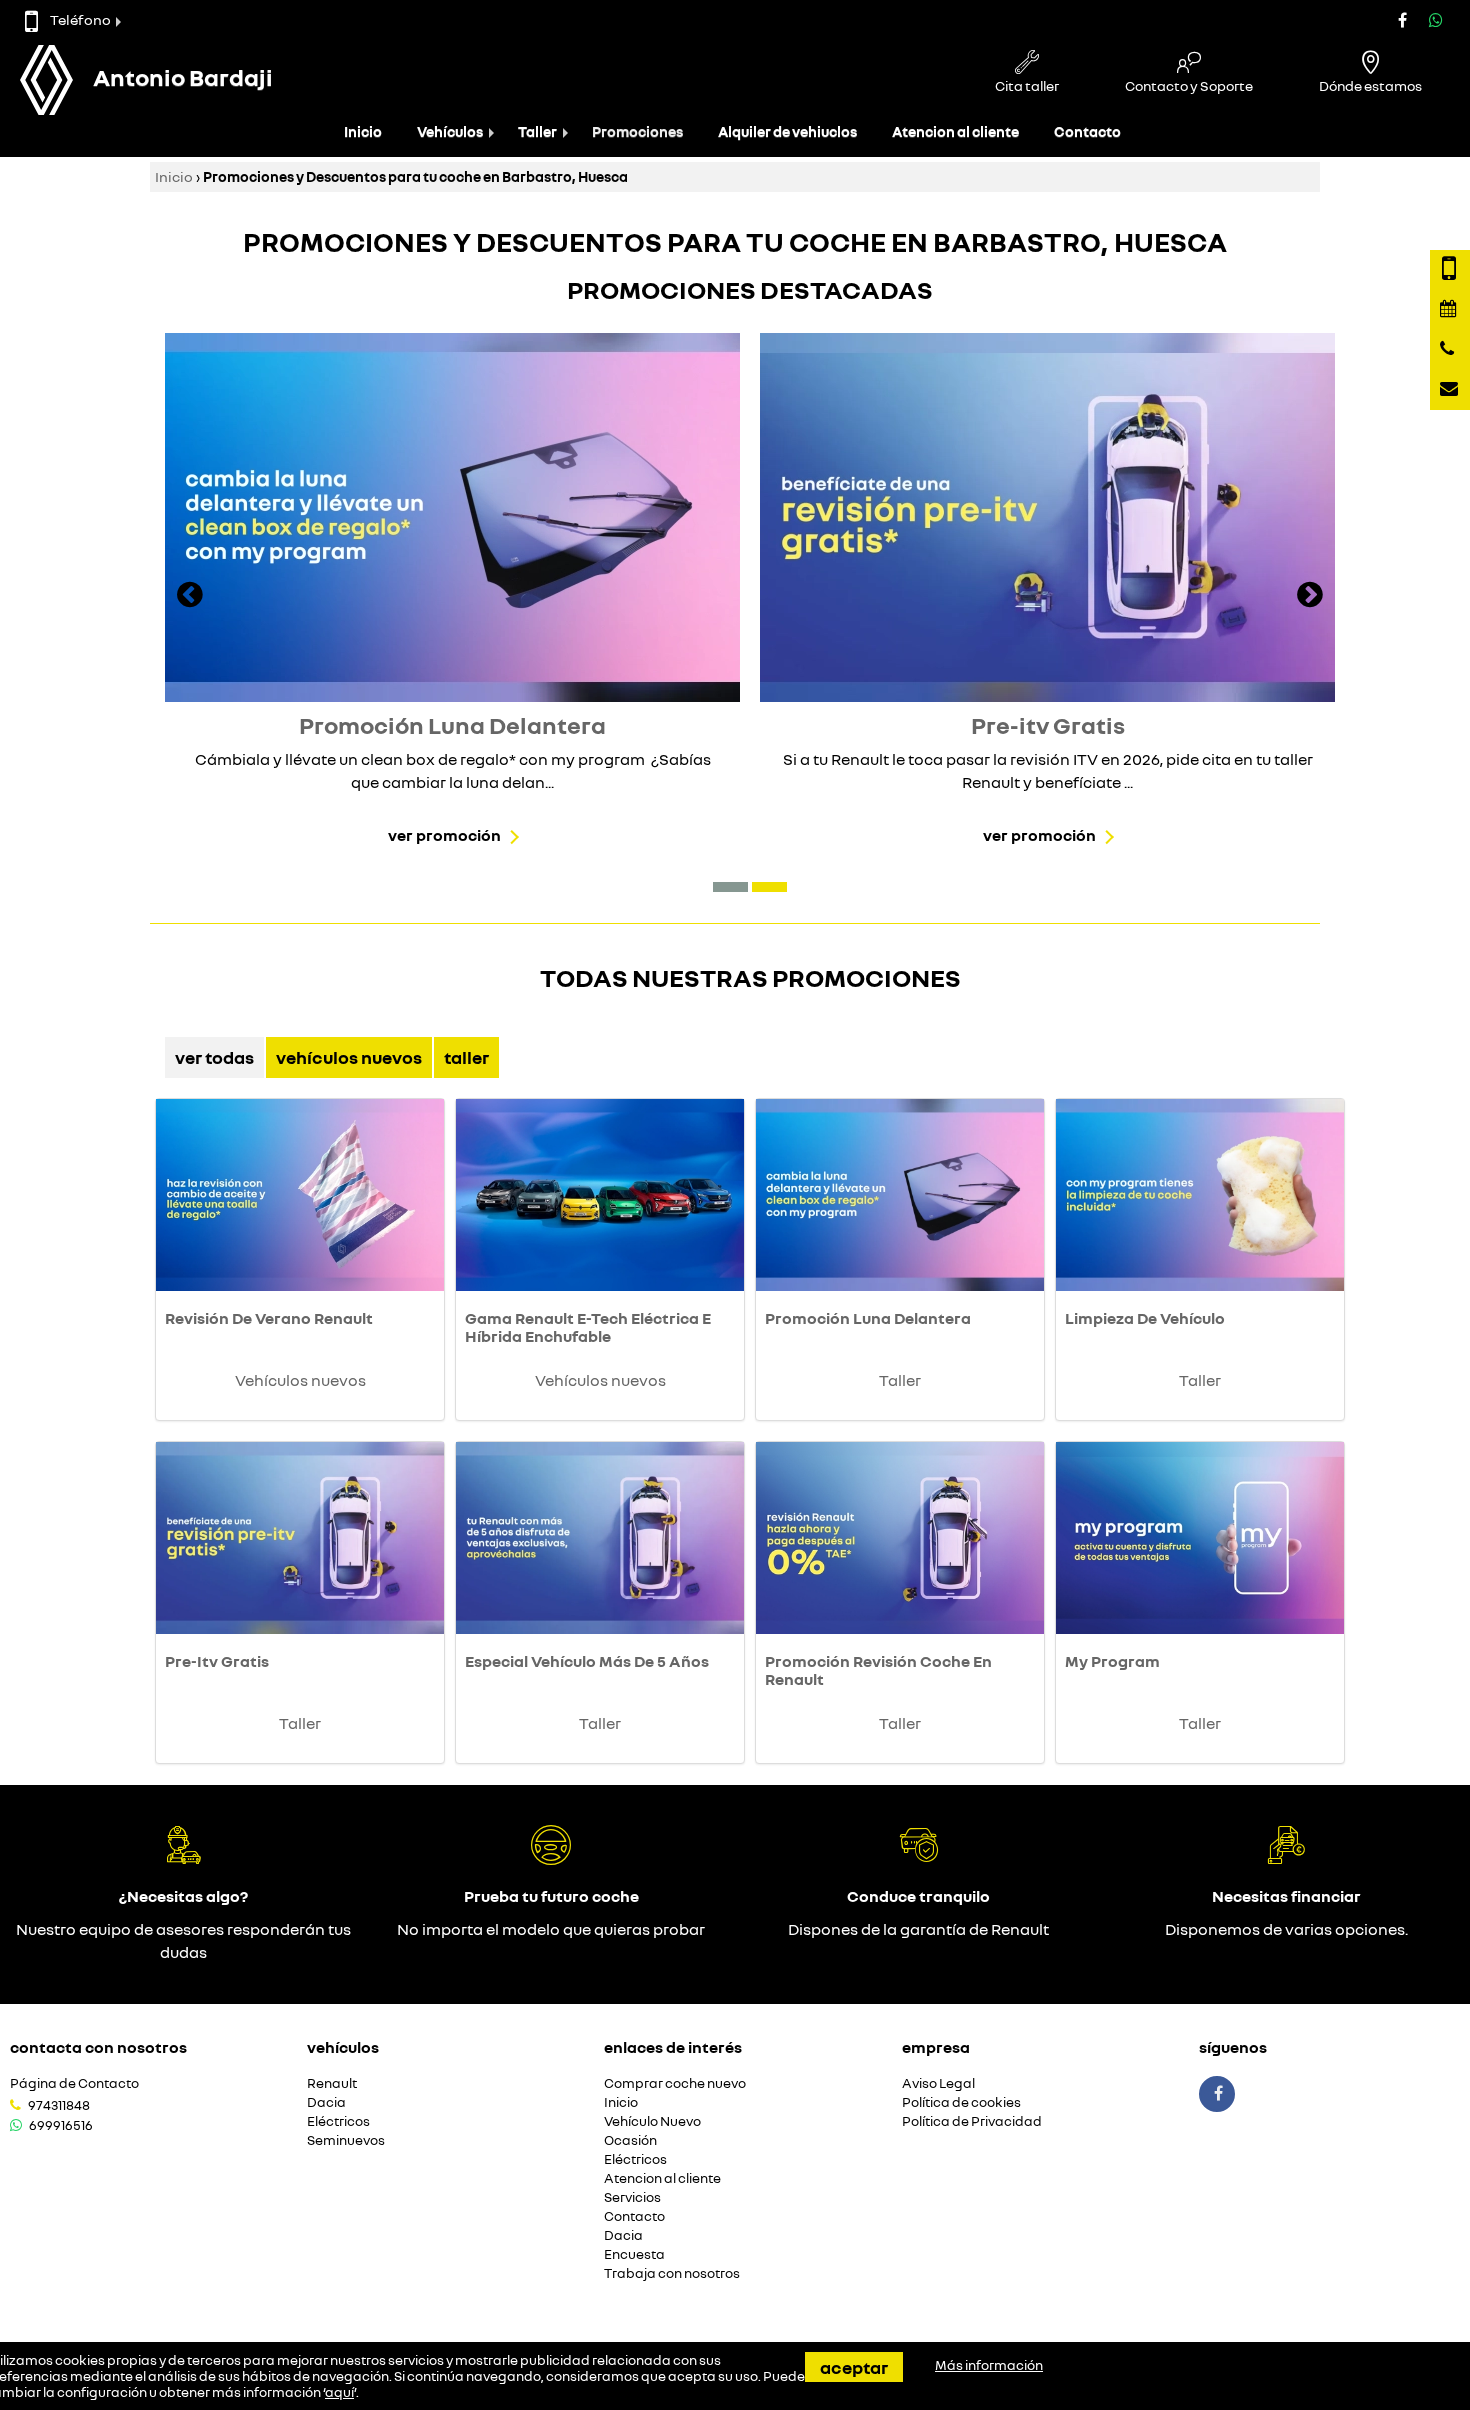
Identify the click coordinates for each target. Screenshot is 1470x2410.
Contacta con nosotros (98, 2047)
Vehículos (450, 131)
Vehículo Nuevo (652, 2121)
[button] (730, 887)
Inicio (363, 131)
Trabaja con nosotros (672, 2273)
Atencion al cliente (955, 131)
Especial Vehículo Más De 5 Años (587, 1661)
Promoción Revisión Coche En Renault (878, 1670)
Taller (537, 131)
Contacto (1087, 131)
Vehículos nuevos (349, 1057)
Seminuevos (346, 2140)
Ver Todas (214, 1057)
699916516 (61, 2125)
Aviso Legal (938, 2083)
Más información (989, 2365)
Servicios (632, 2197)
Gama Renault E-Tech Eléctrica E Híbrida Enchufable (588, 1327)
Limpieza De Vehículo (1145, 1318)
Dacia (326, 2102)
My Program (1112, 1661)
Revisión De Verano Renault (269, 1318)
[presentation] (190, 597)
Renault (332, 2083)
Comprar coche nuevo (675, 2083)
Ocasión (630, 2140)
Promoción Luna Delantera (868, 1318)
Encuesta (634, 2254)
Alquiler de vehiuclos (787, 131)
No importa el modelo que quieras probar (551, 1929)
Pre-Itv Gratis (217, 1661)
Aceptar (854, 2367)
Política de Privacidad (972, 2121)
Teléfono (80, 19)
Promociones (637, 131)
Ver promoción (444, 835)
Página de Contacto (74, 2083)
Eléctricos (338, 2121)
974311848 (59, 2105)
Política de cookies (961, 2102)
